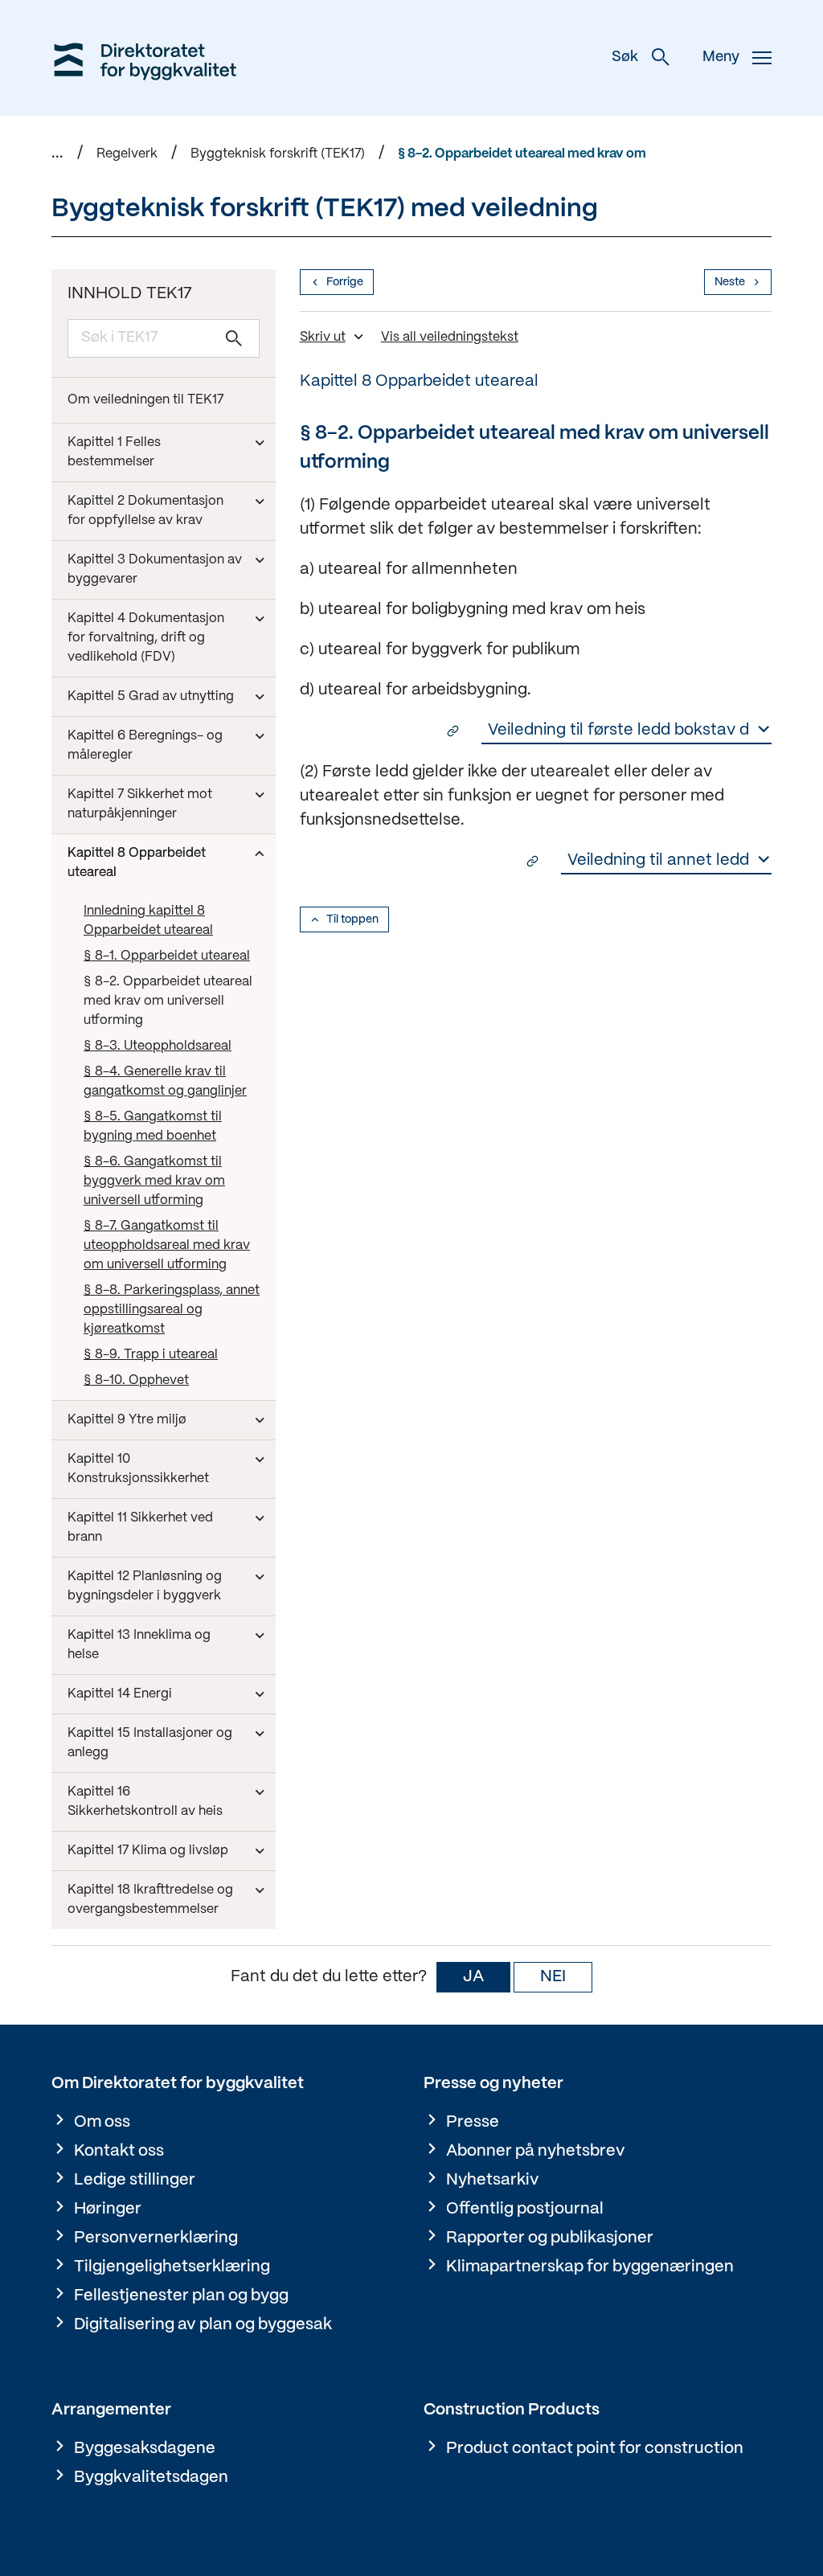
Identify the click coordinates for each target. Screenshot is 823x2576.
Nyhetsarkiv (493, 2180)
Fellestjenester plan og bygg (181, 2296)
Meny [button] (721, 57)
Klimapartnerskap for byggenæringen (590, 2267)
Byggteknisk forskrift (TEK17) (278, 154)
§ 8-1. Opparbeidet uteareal (167, 956)
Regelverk (127, 154)
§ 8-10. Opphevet (136, 1380)
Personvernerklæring (156, 2238)
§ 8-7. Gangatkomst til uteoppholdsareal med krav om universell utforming (167, 1245)
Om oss (102, 2122)
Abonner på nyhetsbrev (536, 2151)
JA (473, 1977)
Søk (625, 57)
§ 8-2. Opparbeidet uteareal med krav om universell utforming (168, 1001)
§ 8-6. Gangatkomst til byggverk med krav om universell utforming (154, 1181)
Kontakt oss (119, 2151)
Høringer (108, 2209)
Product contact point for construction (595, 2449)
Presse (473, 2122)
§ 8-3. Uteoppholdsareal (158, 1046)
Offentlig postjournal (525, 2209)
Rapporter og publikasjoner (550, 2238)
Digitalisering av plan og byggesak (203, 2325)
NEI (553, 1977)
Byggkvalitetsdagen (151, 2478)
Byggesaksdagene (145, 2449)
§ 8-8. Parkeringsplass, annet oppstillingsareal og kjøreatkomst (172, 1310)
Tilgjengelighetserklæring (172, 2267)
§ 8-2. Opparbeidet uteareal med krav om (522, 154)
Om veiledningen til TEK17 (145, 400)
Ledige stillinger (135, 2180)
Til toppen (352, 919)
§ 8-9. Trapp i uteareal (151, 1355)
